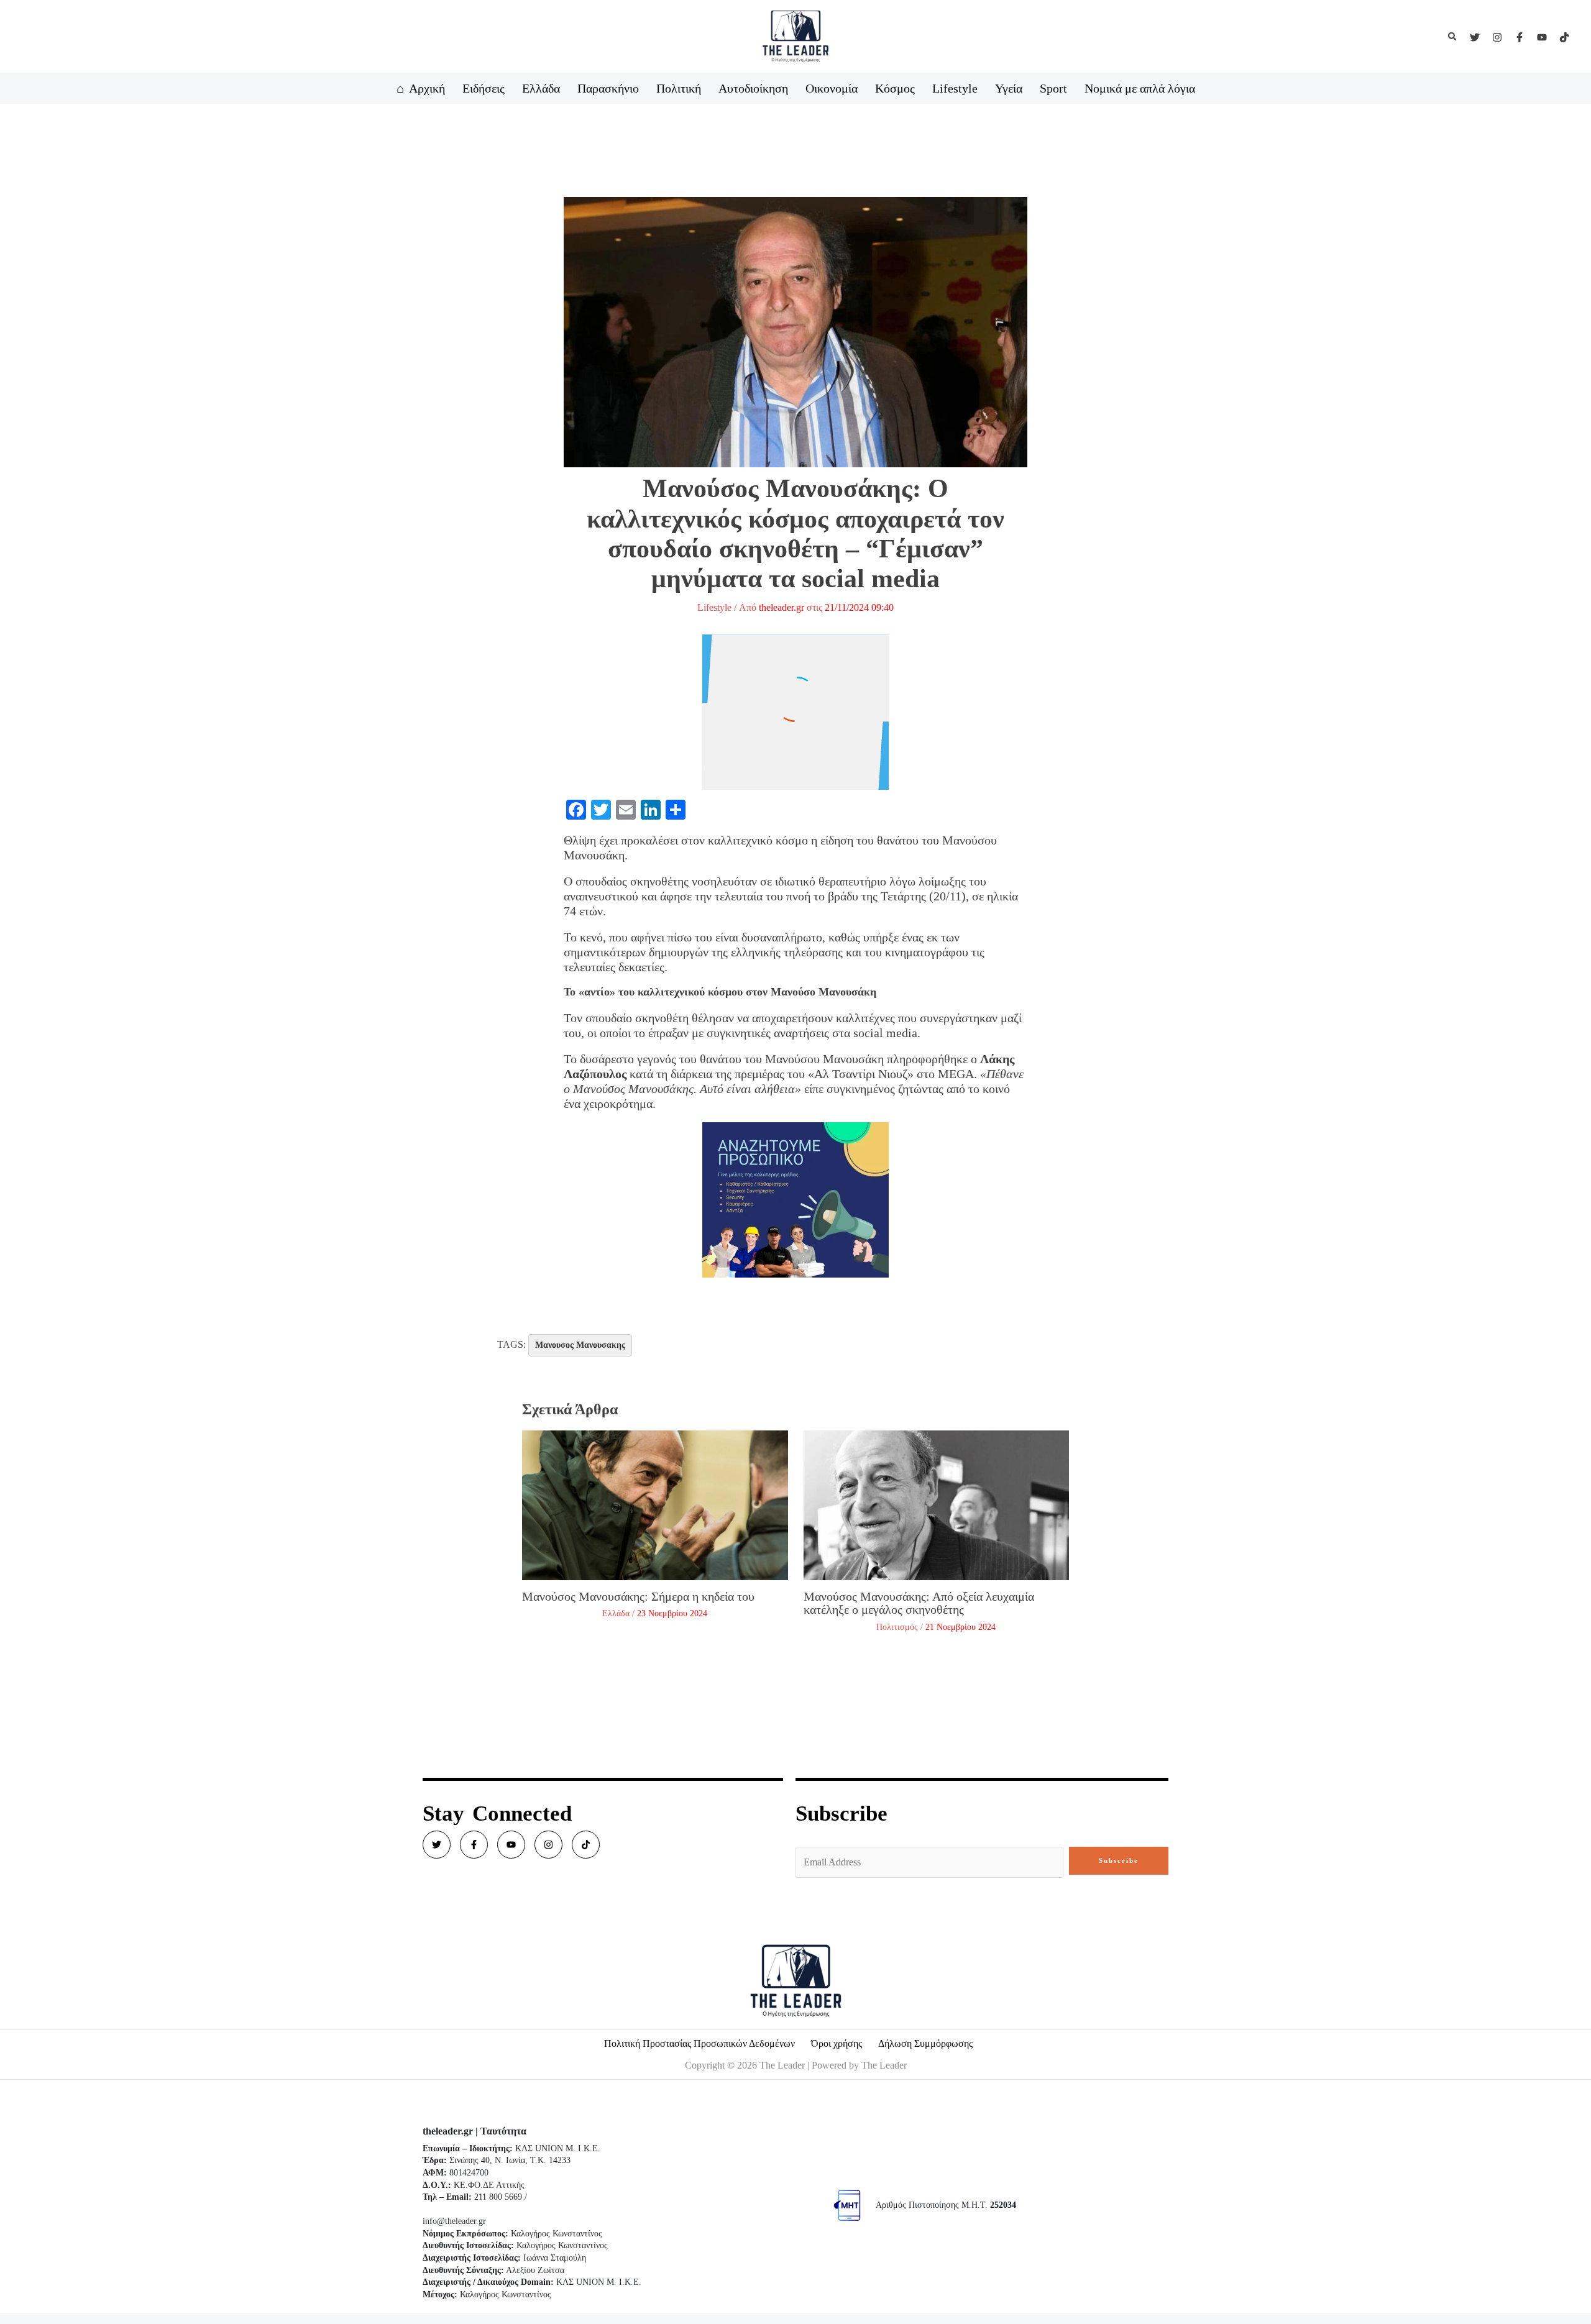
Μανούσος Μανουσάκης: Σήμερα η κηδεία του (638, 1596)
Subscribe (1119, 1860)
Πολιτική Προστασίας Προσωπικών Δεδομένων (699, 2043)
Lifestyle (714, 607)
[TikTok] (1564, 37)
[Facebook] (1520, 37)
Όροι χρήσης (837, 2043)
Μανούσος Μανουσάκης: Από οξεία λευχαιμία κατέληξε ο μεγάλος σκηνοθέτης (919, 1603)
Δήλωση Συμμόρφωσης (925, 2043)
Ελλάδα (616, 1613)
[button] (1453, 37)
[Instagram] (1497, 37)
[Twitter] (1475, 37)
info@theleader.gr (454, 2221)
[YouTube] (1542, 37)
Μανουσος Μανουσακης (580, 1345)
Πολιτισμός (897, 1627)
